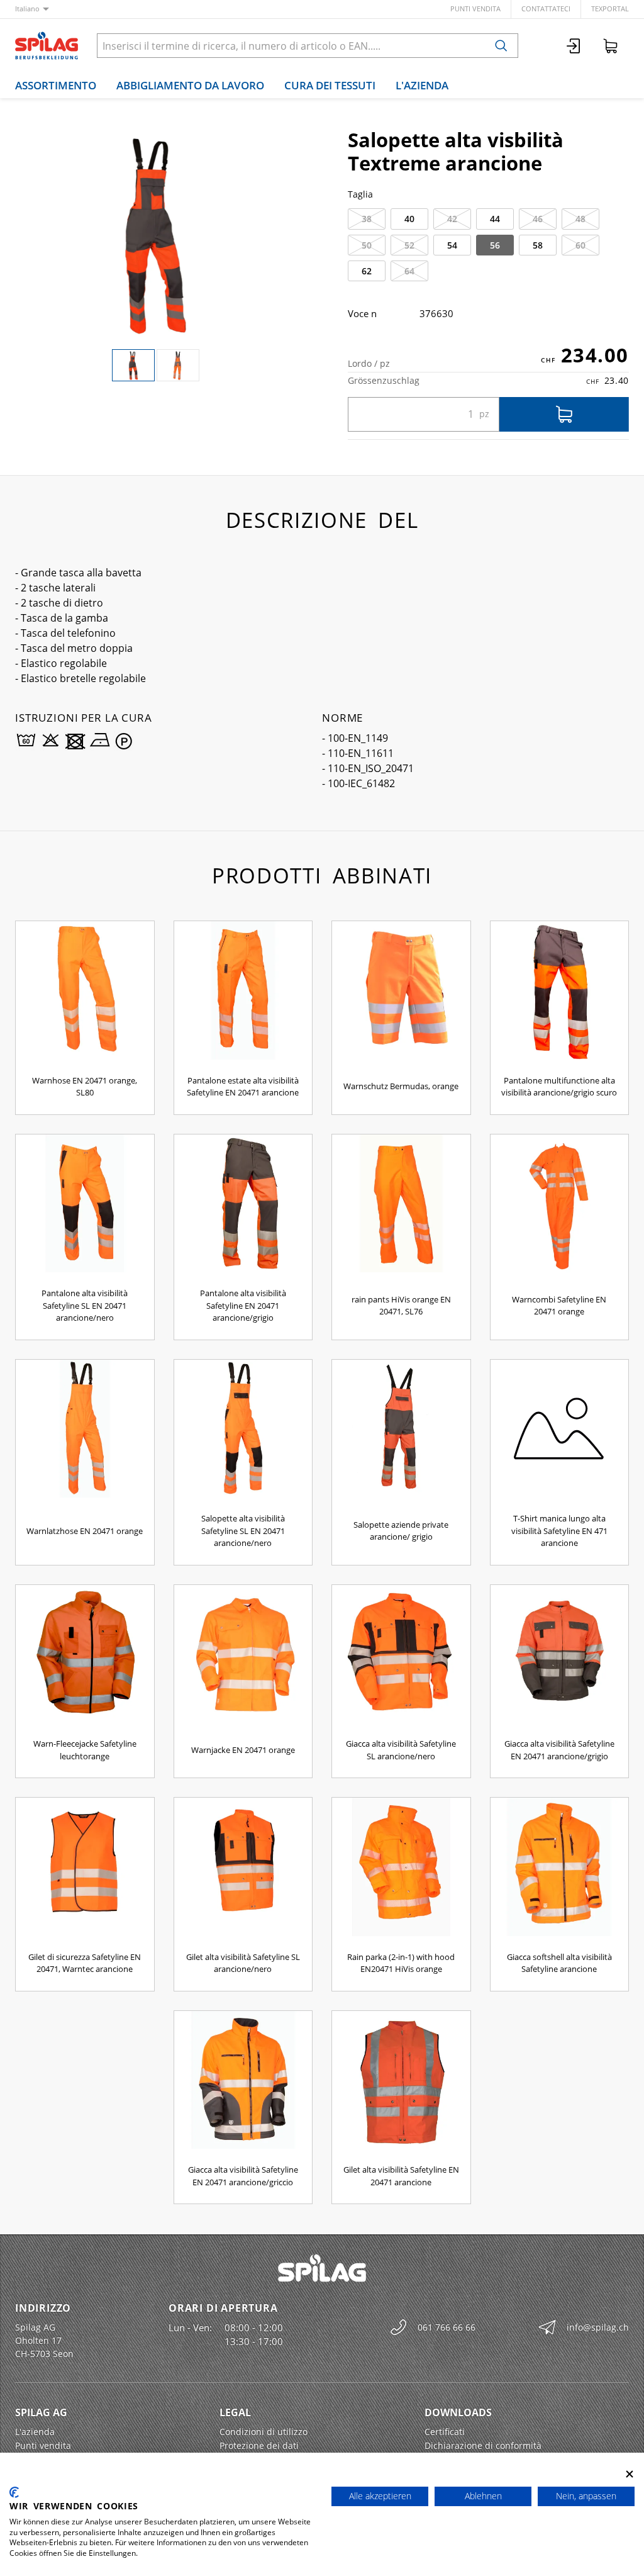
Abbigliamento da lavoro (190, 85)
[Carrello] (611, 46)
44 (495, 219)
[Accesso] (574, 46)
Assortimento (56, 85)
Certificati (445, 2432)
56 (495, 245)
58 (538, 245)
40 (409, 219)
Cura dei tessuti (330, 85)
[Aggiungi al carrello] (564, 414)
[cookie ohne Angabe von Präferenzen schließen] (630, 2474)
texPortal (610, 8)
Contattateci (546, 8)
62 (367, 271)
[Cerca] (501, 46)
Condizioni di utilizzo (264, 2432)
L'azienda (422, 85)
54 (452, 245)
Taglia (360, 194)
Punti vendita (475, 8)
